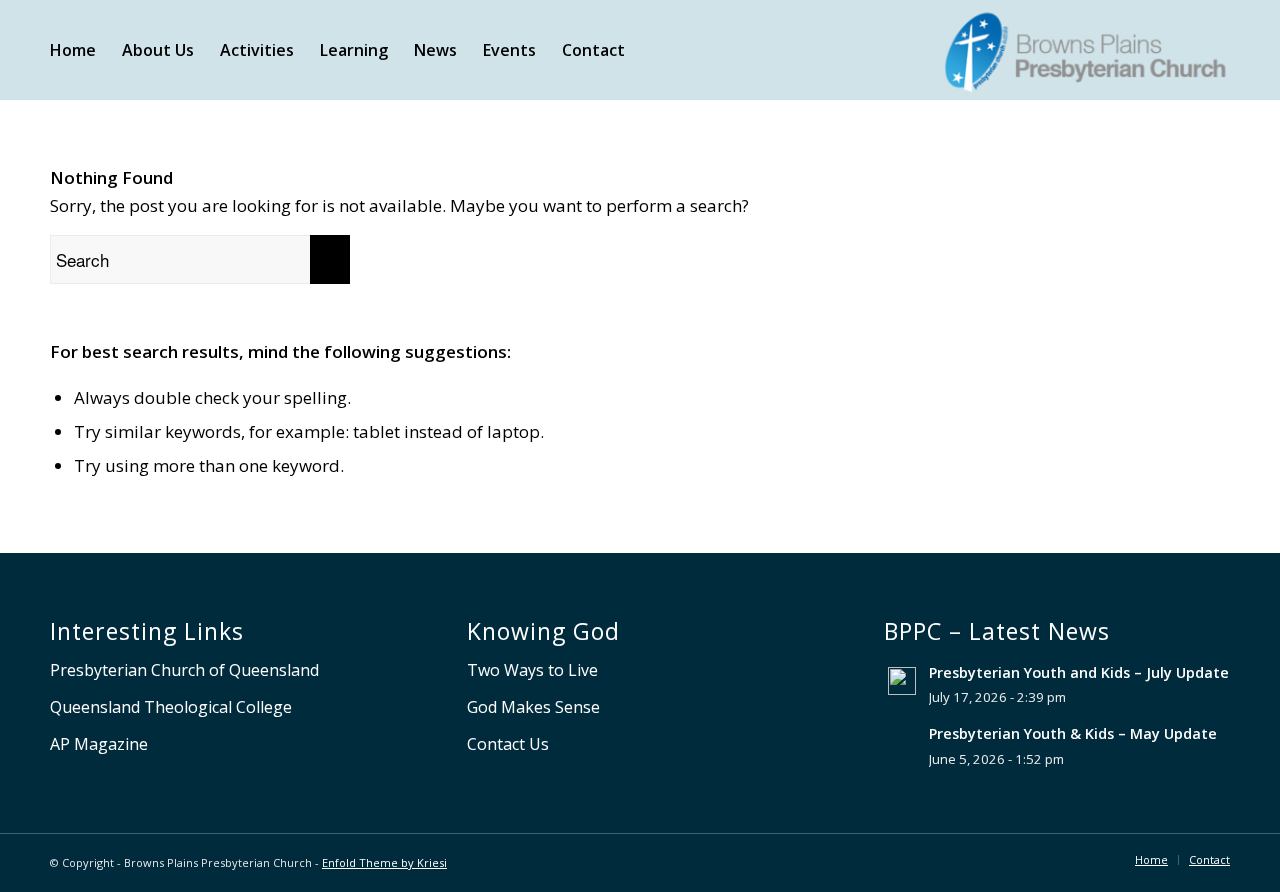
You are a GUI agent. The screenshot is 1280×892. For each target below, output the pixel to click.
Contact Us (508, 744)
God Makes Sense (533, 707)
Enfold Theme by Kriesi (384, 862)
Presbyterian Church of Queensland (184, 670)
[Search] (657, 50)
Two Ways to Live (532, 670)
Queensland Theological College (171, 707)
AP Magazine (99, 744)
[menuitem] (73, 50)
